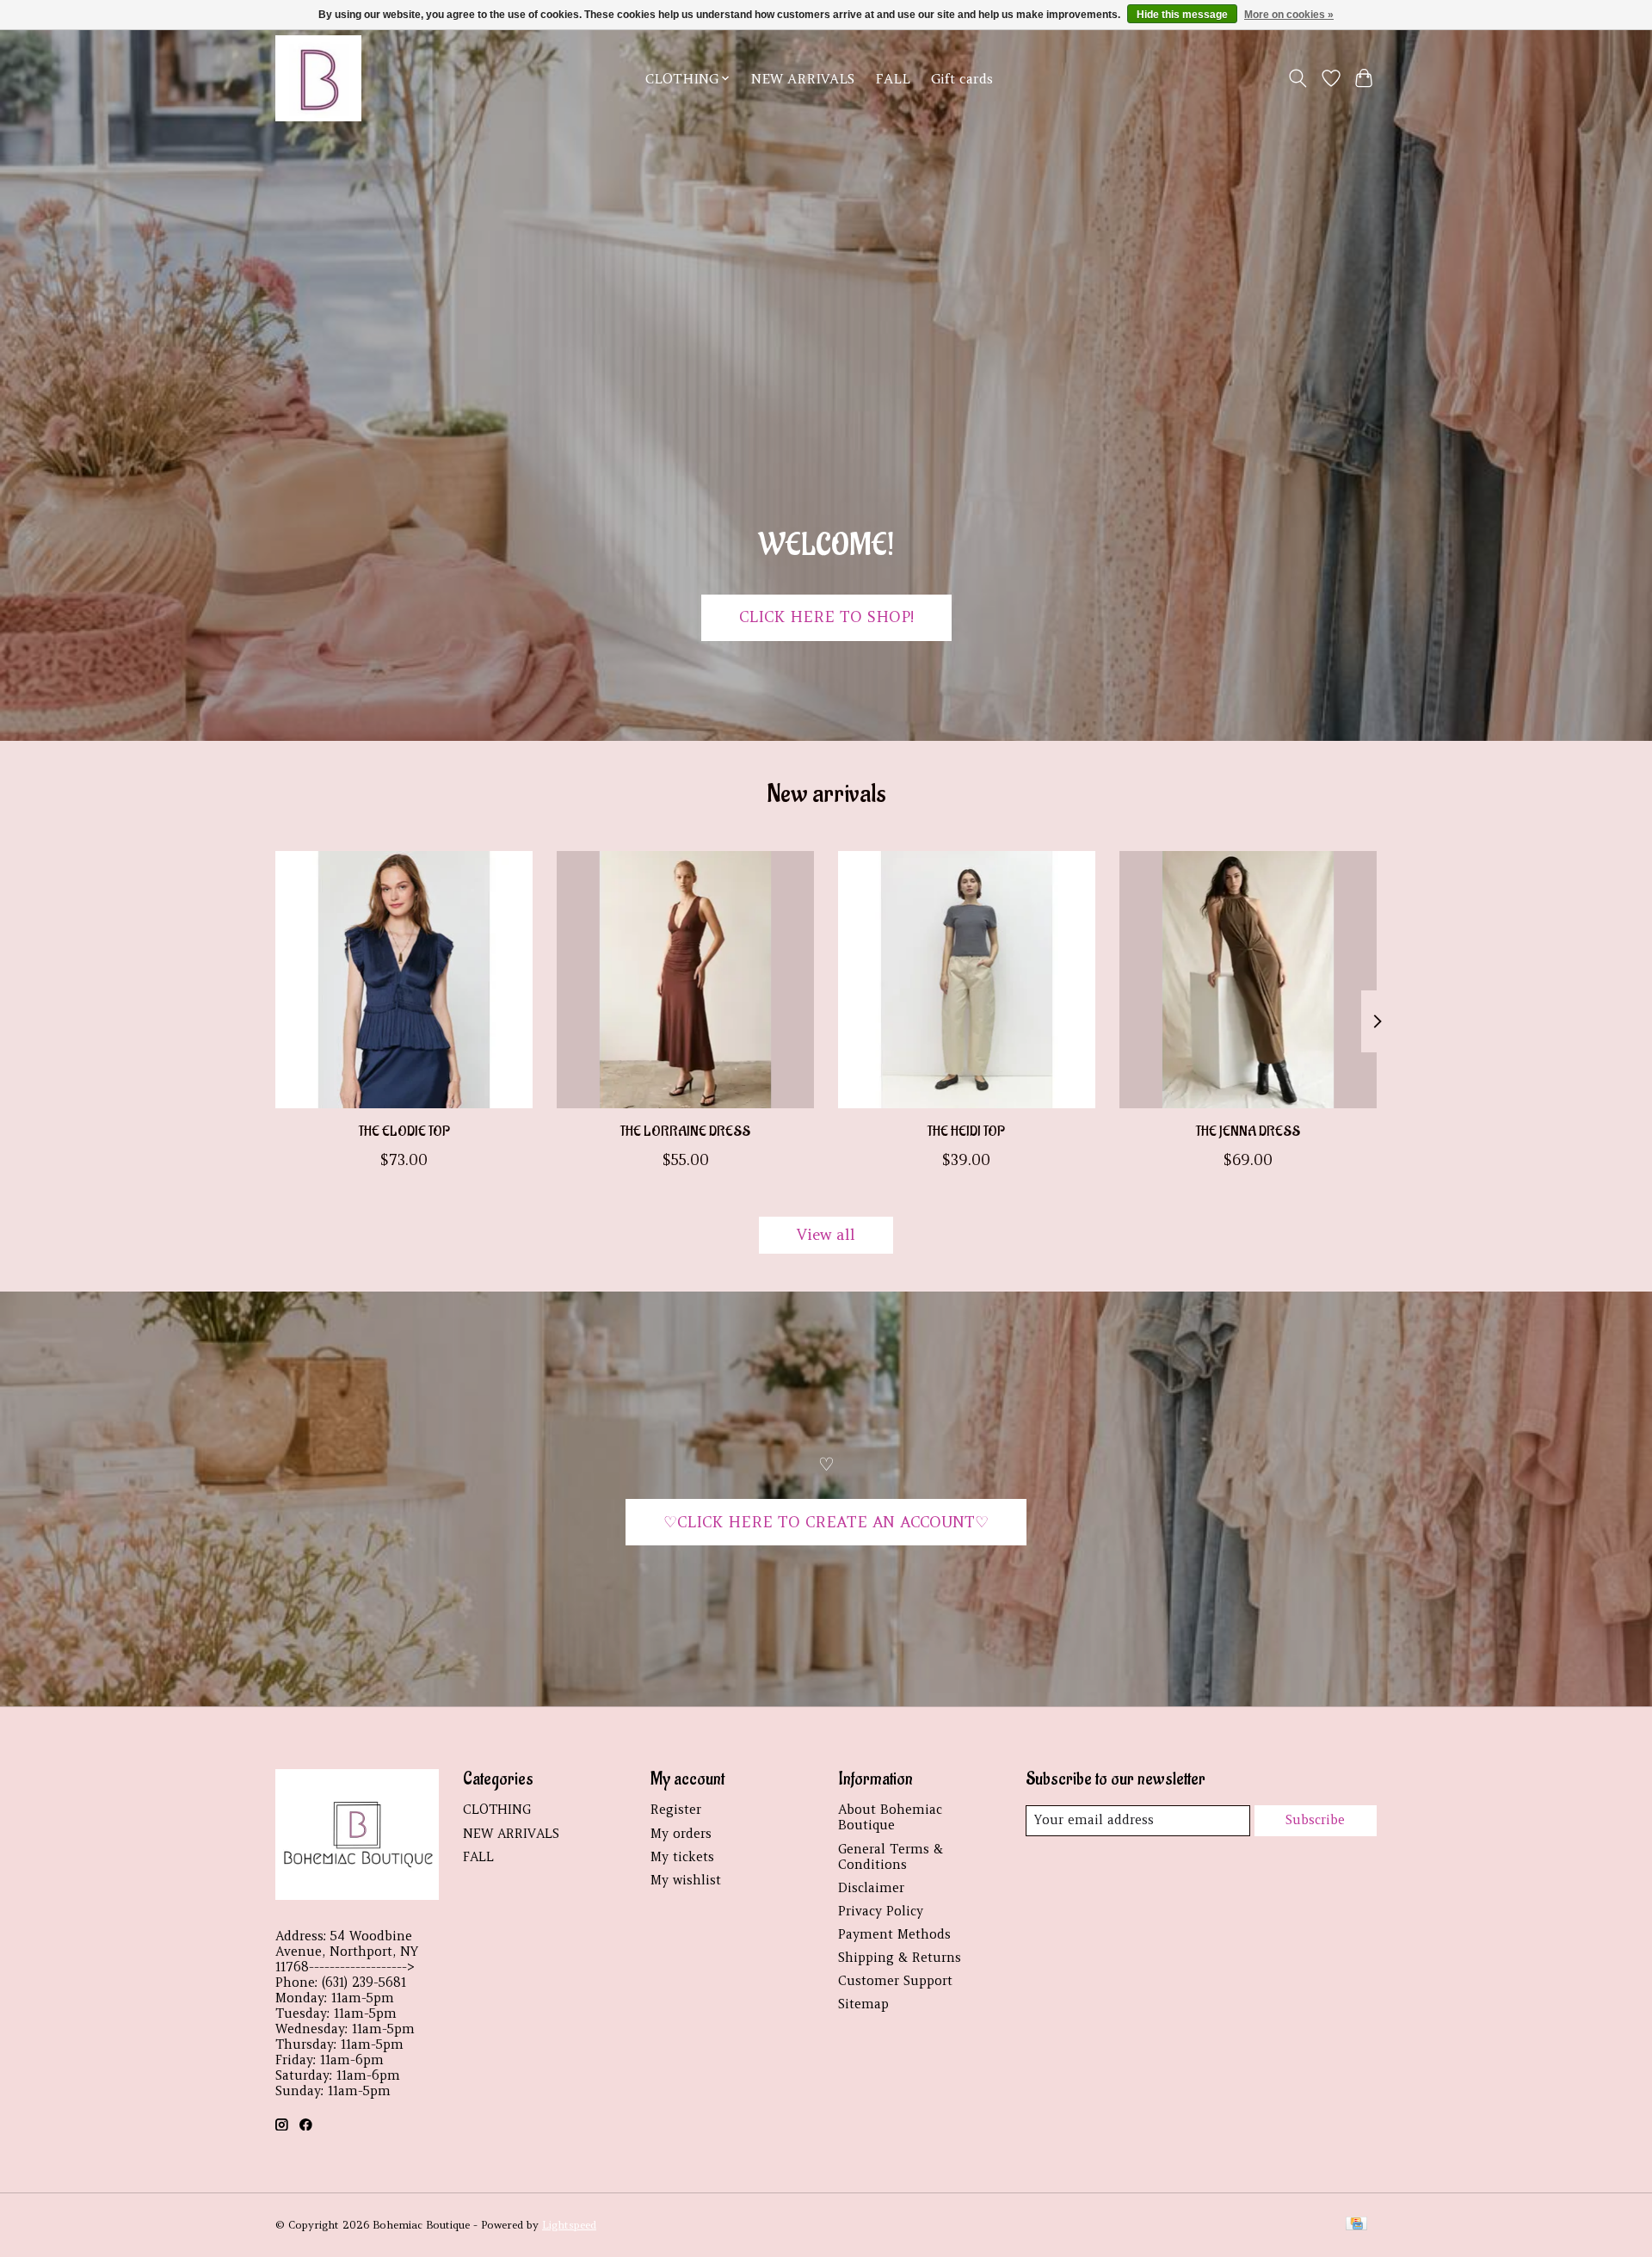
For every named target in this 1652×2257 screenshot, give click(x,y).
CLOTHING (497, 1810)
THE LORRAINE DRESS (685, 1131)
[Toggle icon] (1298, 78)
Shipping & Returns (900, 1958)
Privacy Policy (881, 1911)
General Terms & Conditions (891, 1857)
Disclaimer (871, 1888)
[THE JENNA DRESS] (1248, 980)
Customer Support (895, 1981)
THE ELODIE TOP (404, 1131)
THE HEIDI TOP (966, 1131)
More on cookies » (1289, 15)
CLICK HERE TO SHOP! (826, 617)
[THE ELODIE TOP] (404, 980)
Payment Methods (894, 1934)
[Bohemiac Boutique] (318, 78)
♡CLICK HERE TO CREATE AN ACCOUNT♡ (826, 1522)
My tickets (682, 1857)
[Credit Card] (1356, 2225)
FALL (893, 79)
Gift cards (962, 79)
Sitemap (863, 2004)
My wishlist (686, 1880)
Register (676, 1810)
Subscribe (1315, 1820)
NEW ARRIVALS (803, 79)
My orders (681, 1834)
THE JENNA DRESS (1248, 1131)
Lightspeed (569, 2225)
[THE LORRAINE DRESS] (685, 980)
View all (826, 1235)
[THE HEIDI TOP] (967, 980)
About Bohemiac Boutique (890, 1817)
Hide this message (1182, 15)
